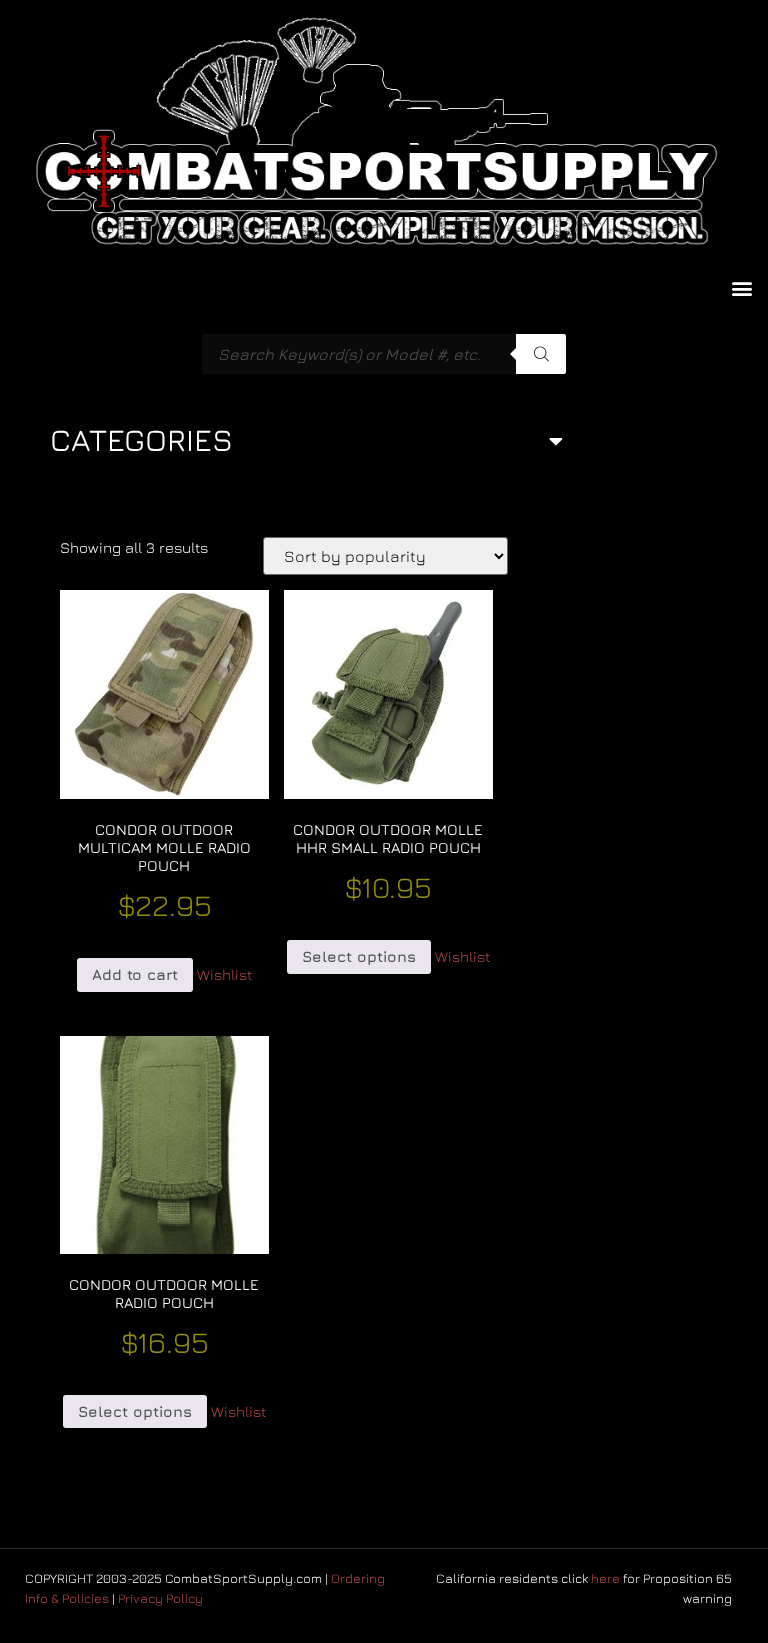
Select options (359, 956)
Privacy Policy (160, 1598)
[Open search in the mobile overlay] (384, 354)
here (605, 1578)
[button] (741, 287)
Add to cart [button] (135, 974)
